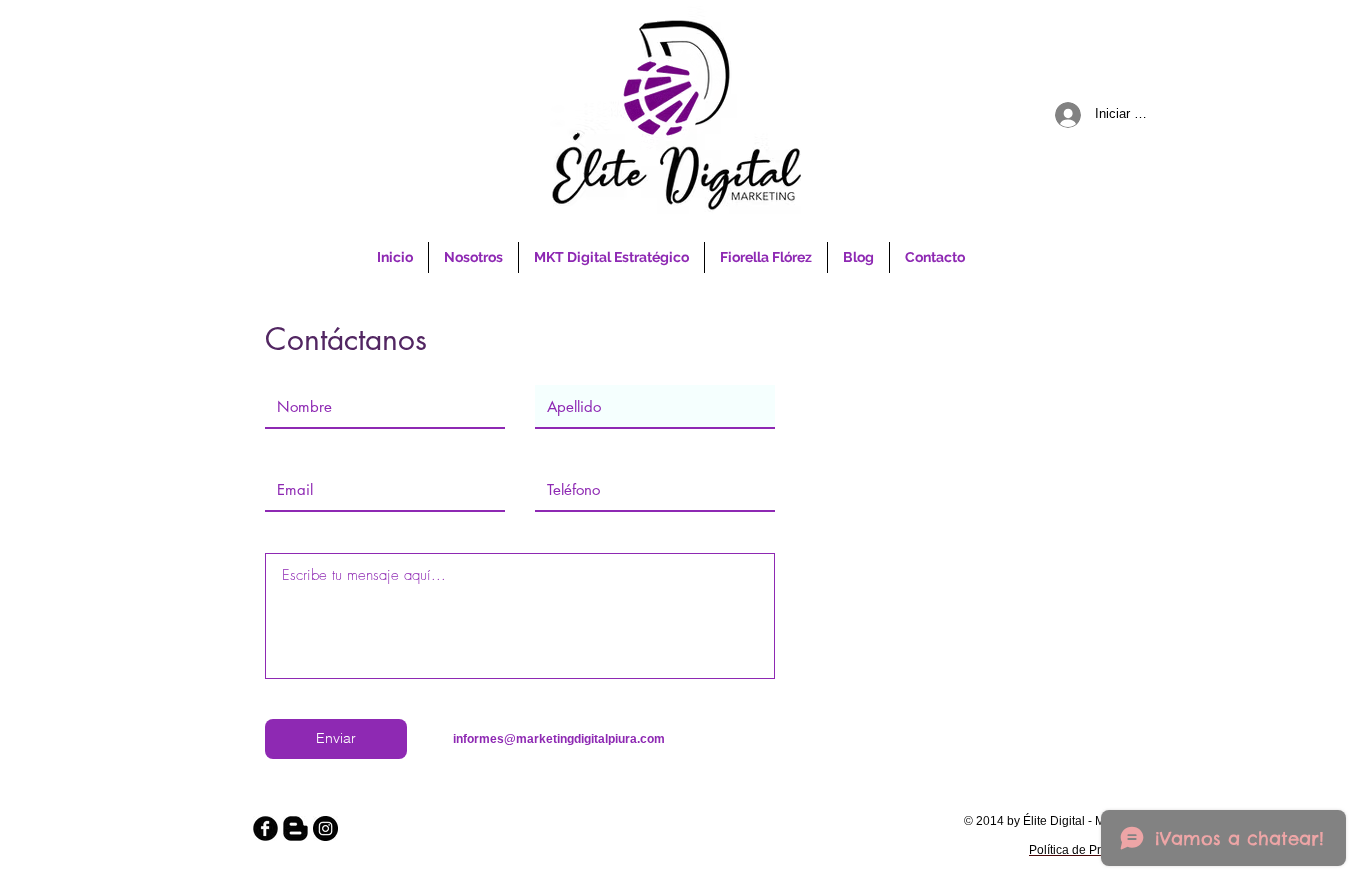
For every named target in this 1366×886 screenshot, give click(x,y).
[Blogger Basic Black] (295, 828)
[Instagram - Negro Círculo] (325, 828)
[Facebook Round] (265, 828)
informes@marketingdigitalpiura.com (559, 739)
